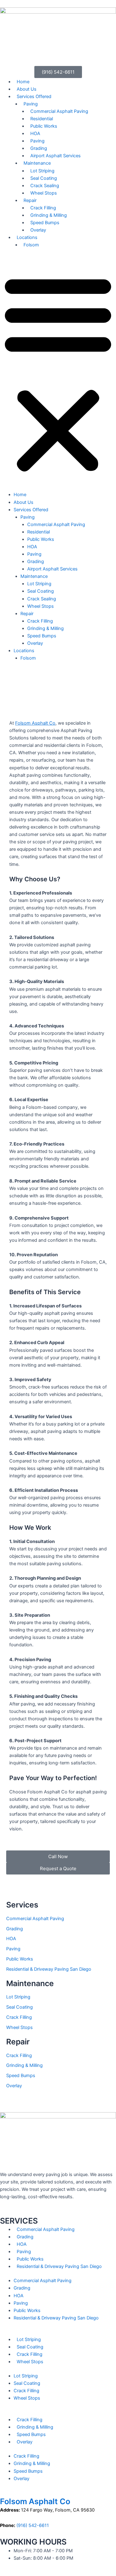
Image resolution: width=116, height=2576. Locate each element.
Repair (30, 200)
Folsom (31, 245)
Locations (27, 237)
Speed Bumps (45, 223)
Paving (31, 104)
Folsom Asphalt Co (35, 723)
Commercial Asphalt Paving (59, 111)
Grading (39, 148)
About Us (27, 89)
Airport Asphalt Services (56, 156)
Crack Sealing (45, 186)
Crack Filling (43, 208)
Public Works (44, 126)
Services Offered (34, 97)
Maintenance (37, 163)
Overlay (38, 230)
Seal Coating (44, 178)
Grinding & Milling (49, 215)
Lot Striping (42, 171)
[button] (58, 373)
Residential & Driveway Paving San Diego (49, 1969)
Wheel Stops (44, 193)
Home (23, 82)
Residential (42, 119)
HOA (35, 134)
